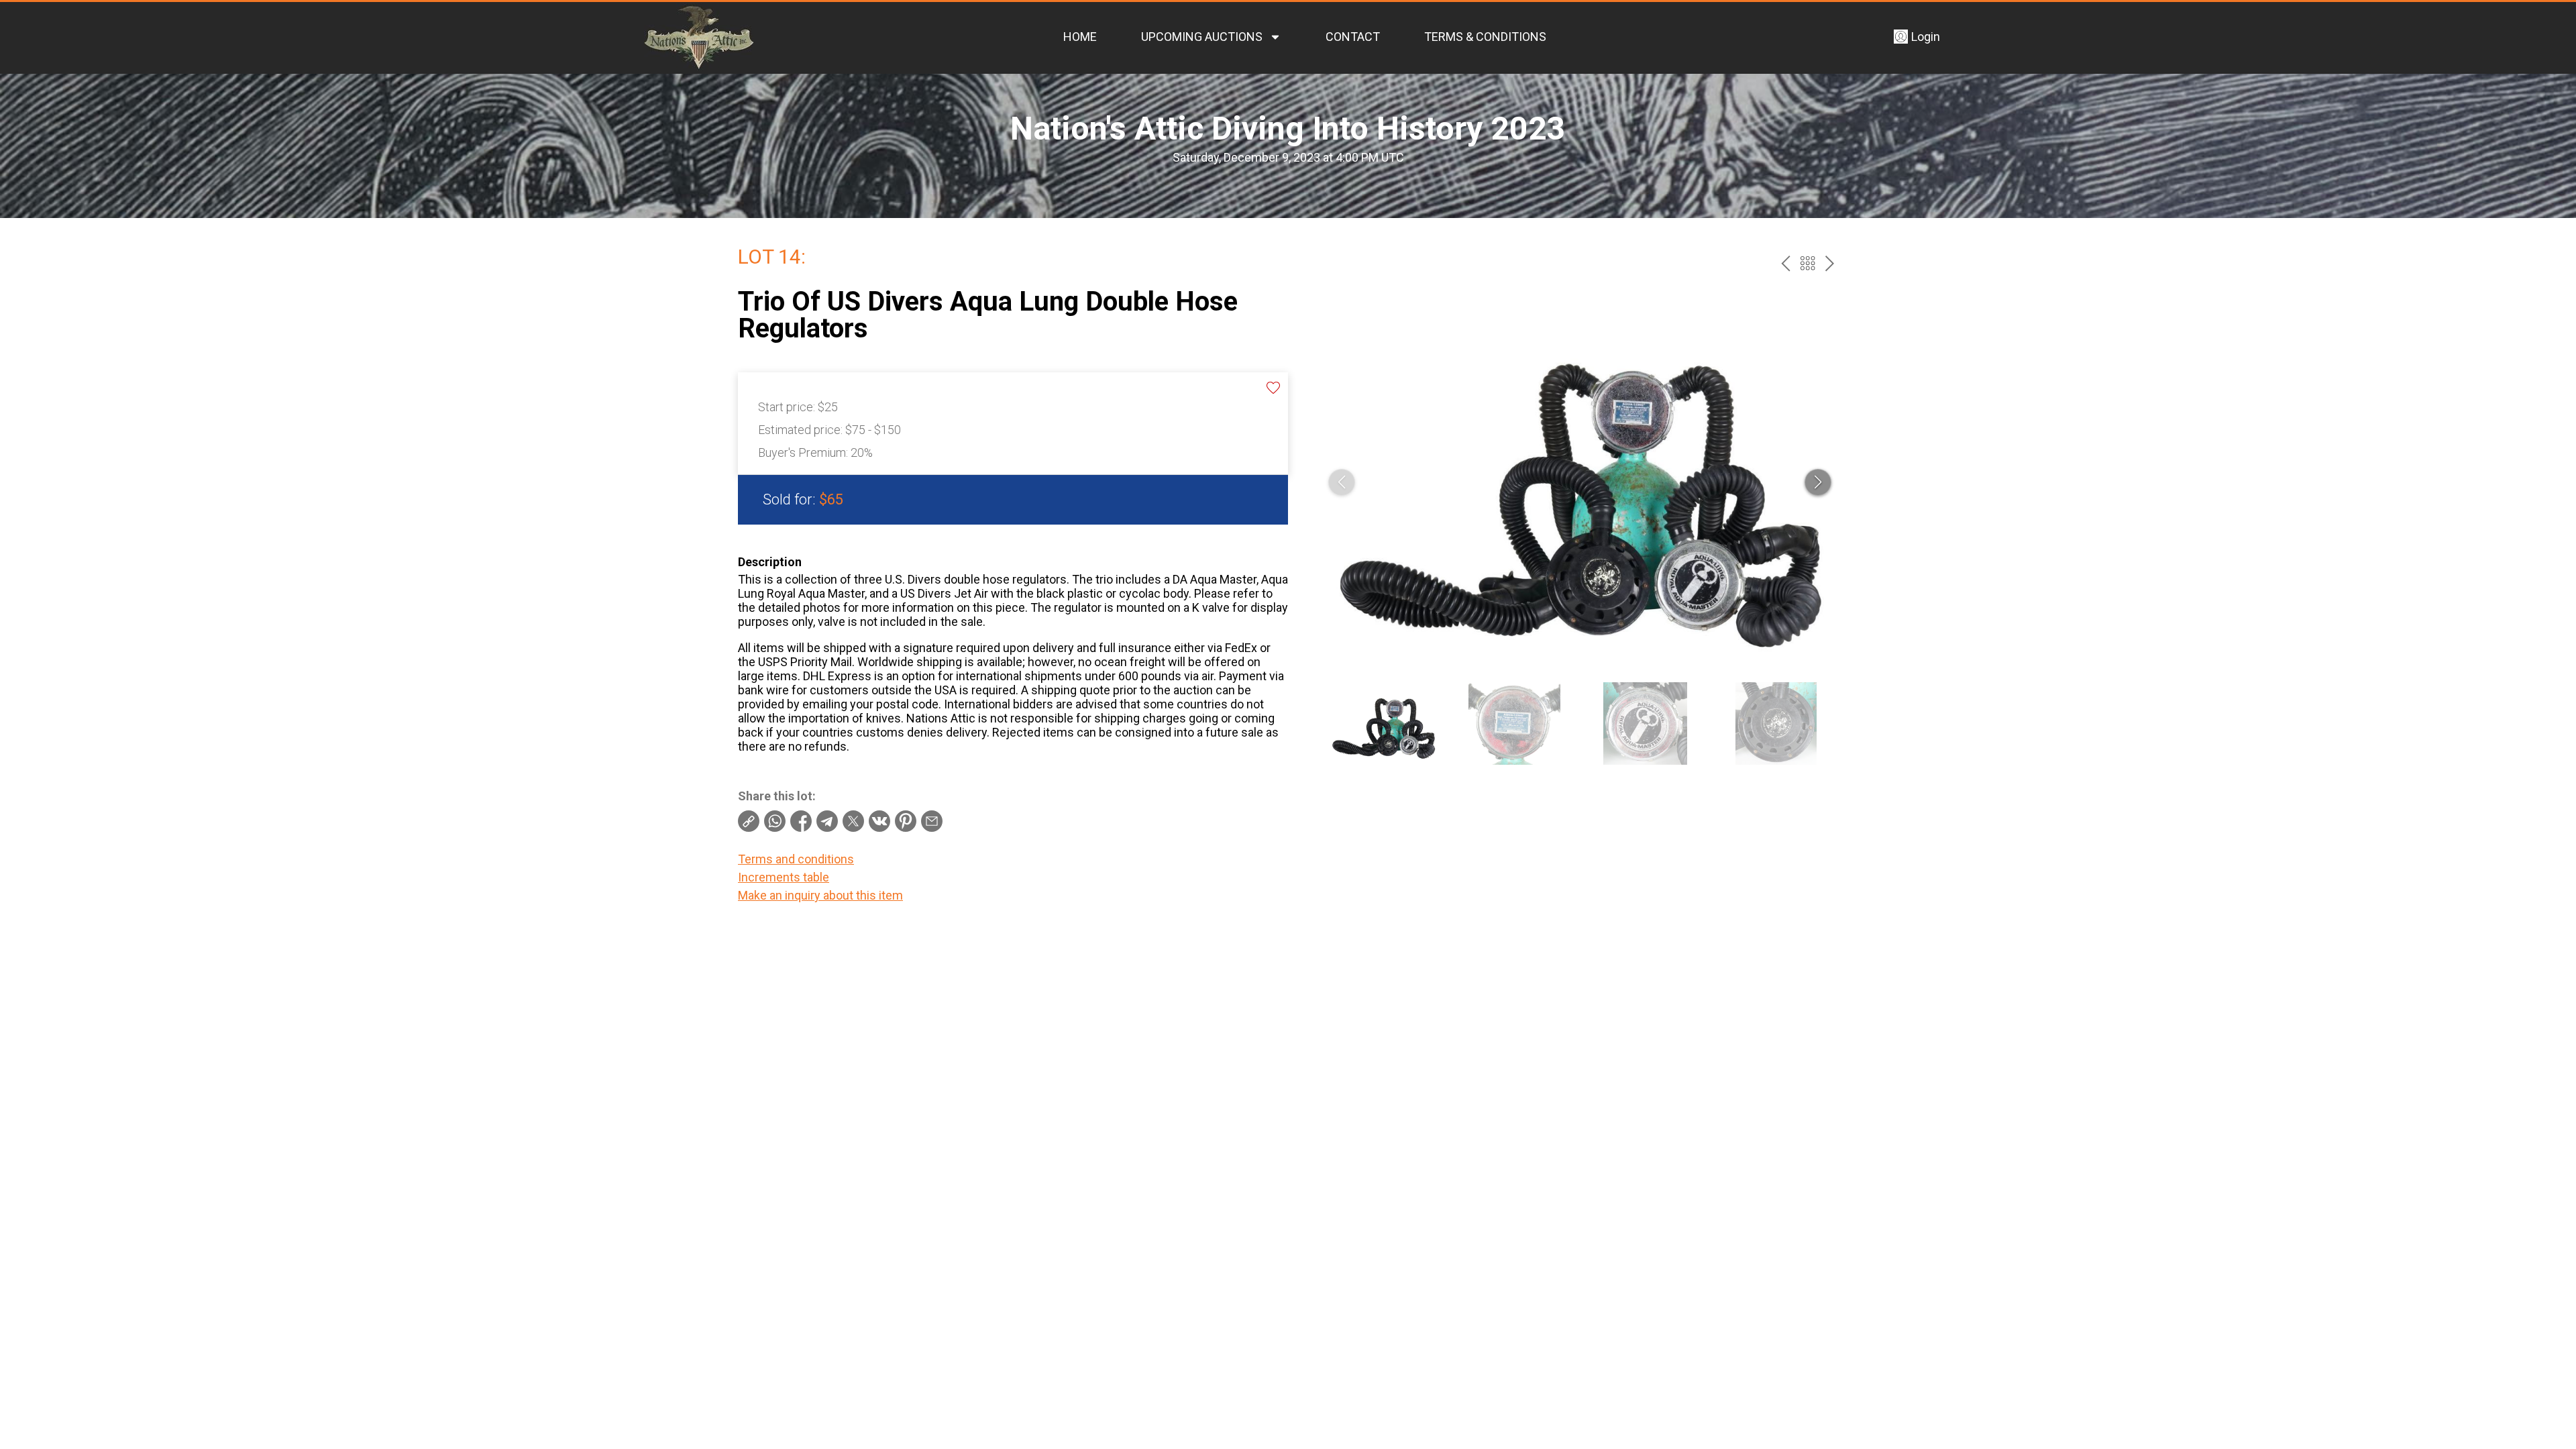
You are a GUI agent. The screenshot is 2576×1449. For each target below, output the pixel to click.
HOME (1080, 37)
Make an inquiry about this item (820, 895)
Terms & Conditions (1485, 37)
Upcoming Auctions (1202, 37)
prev (1785, 263)
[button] (1818, 482)
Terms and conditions (796, 859)
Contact (1353, 37)
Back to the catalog (1808, 263)
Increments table (784, 877)
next (1830, 263)
